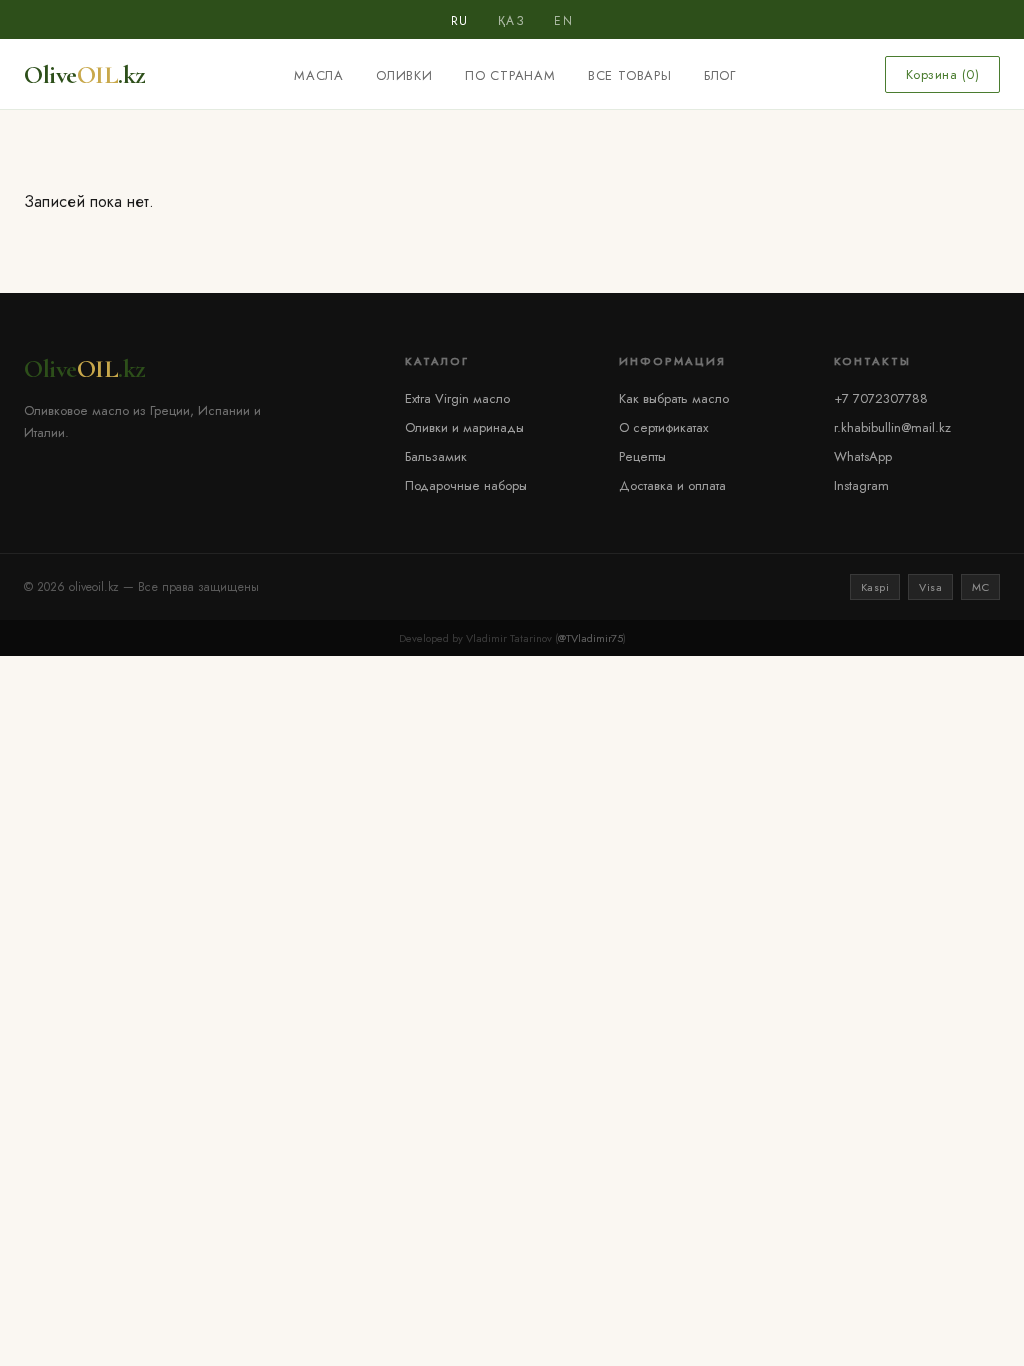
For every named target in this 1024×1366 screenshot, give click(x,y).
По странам (510, 75)
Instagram (861, 485)
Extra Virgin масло (457, 398)
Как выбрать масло (674, 398)
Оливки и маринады (464, 427)
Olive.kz (85, 74)
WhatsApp (863, 456)
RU (460, 21)
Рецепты (642, 456)
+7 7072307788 (881, 398)
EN (563, 21)
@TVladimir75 (590, 638)
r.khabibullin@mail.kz (892, 427)
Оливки (404, 75)
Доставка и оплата (672, 485)
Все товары (630, 75)
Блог (720, 75)
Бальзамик (436, 456)
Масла (319, 75)
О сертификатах (663, 427)
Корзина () (943, 74)
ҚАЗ (512, 21)
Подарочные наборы (466, 485)
